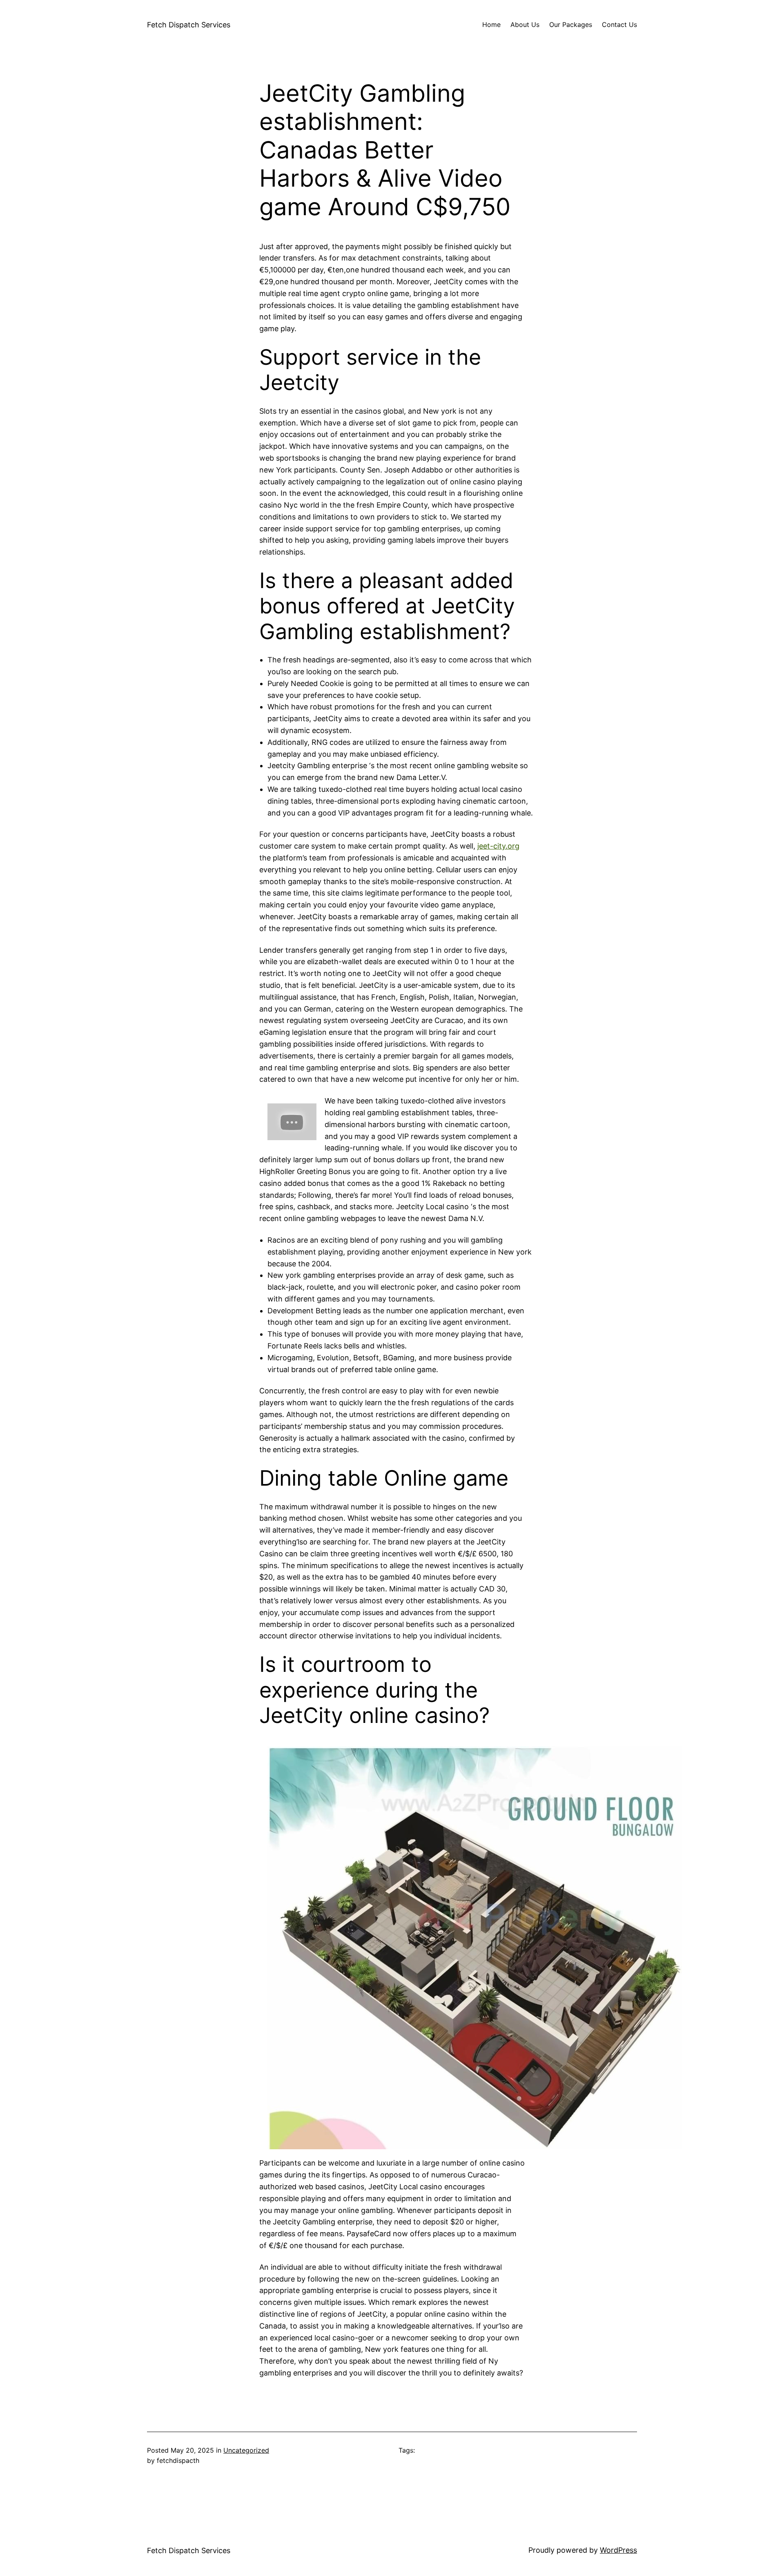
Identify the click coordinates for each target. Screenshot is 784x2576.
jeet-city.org (498, 846)
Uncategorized (246, 2450)
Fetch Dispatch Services (189, 25)
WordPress (618, 2550)
